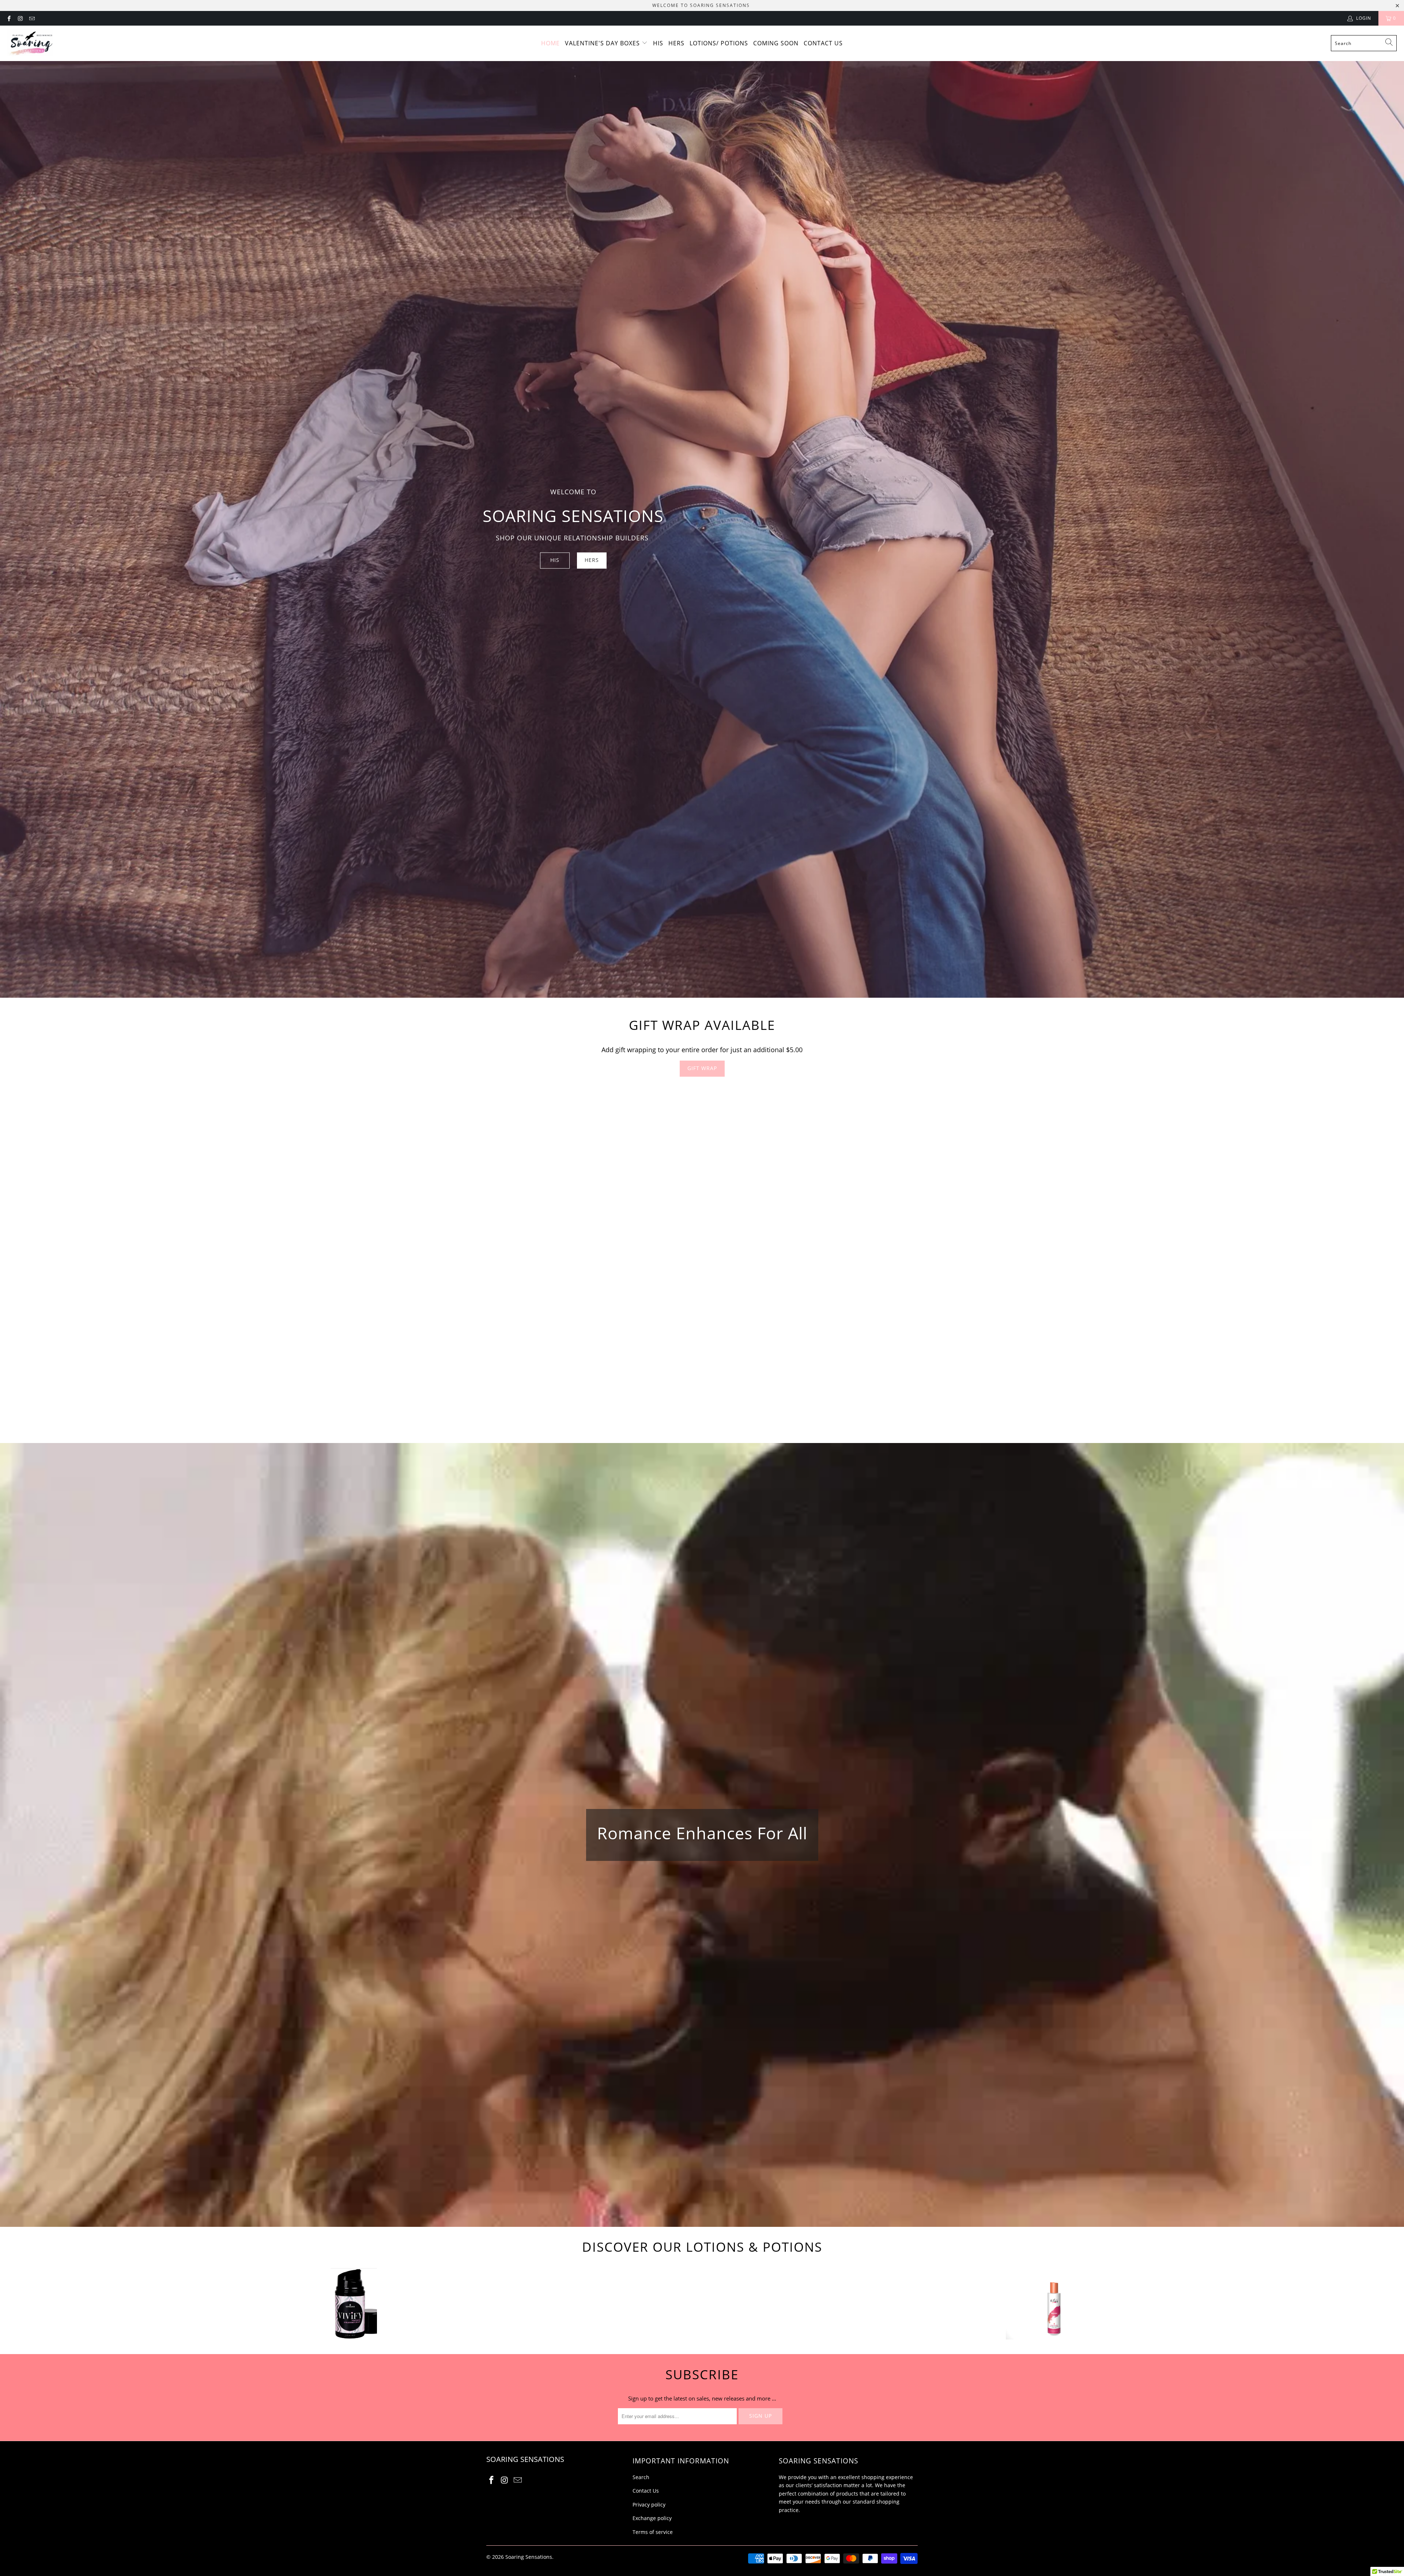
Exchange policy (652, 2518)
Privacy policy (649, 2505)
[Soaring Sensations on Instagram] (20, 18)
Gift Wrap (702, 1068)
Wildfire (1050, 2303)
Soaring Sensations (529, 2557)
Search (641, 2477)
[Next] (1366, 1256)
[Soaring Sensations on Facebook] (9, 18)
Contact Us (823, 43)
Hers (676, 43)
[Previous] (42, 1256)
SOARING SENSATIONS (720, 5)
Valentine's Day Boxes (603, 43)
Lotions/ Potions (719, 43)
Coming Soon (776, 43)
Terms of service (653, 2532)
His (658, 43)
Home (550, 43)
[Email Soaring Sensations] (32, 18)
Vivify (354, 2303)
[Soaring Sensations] (30, 43)
